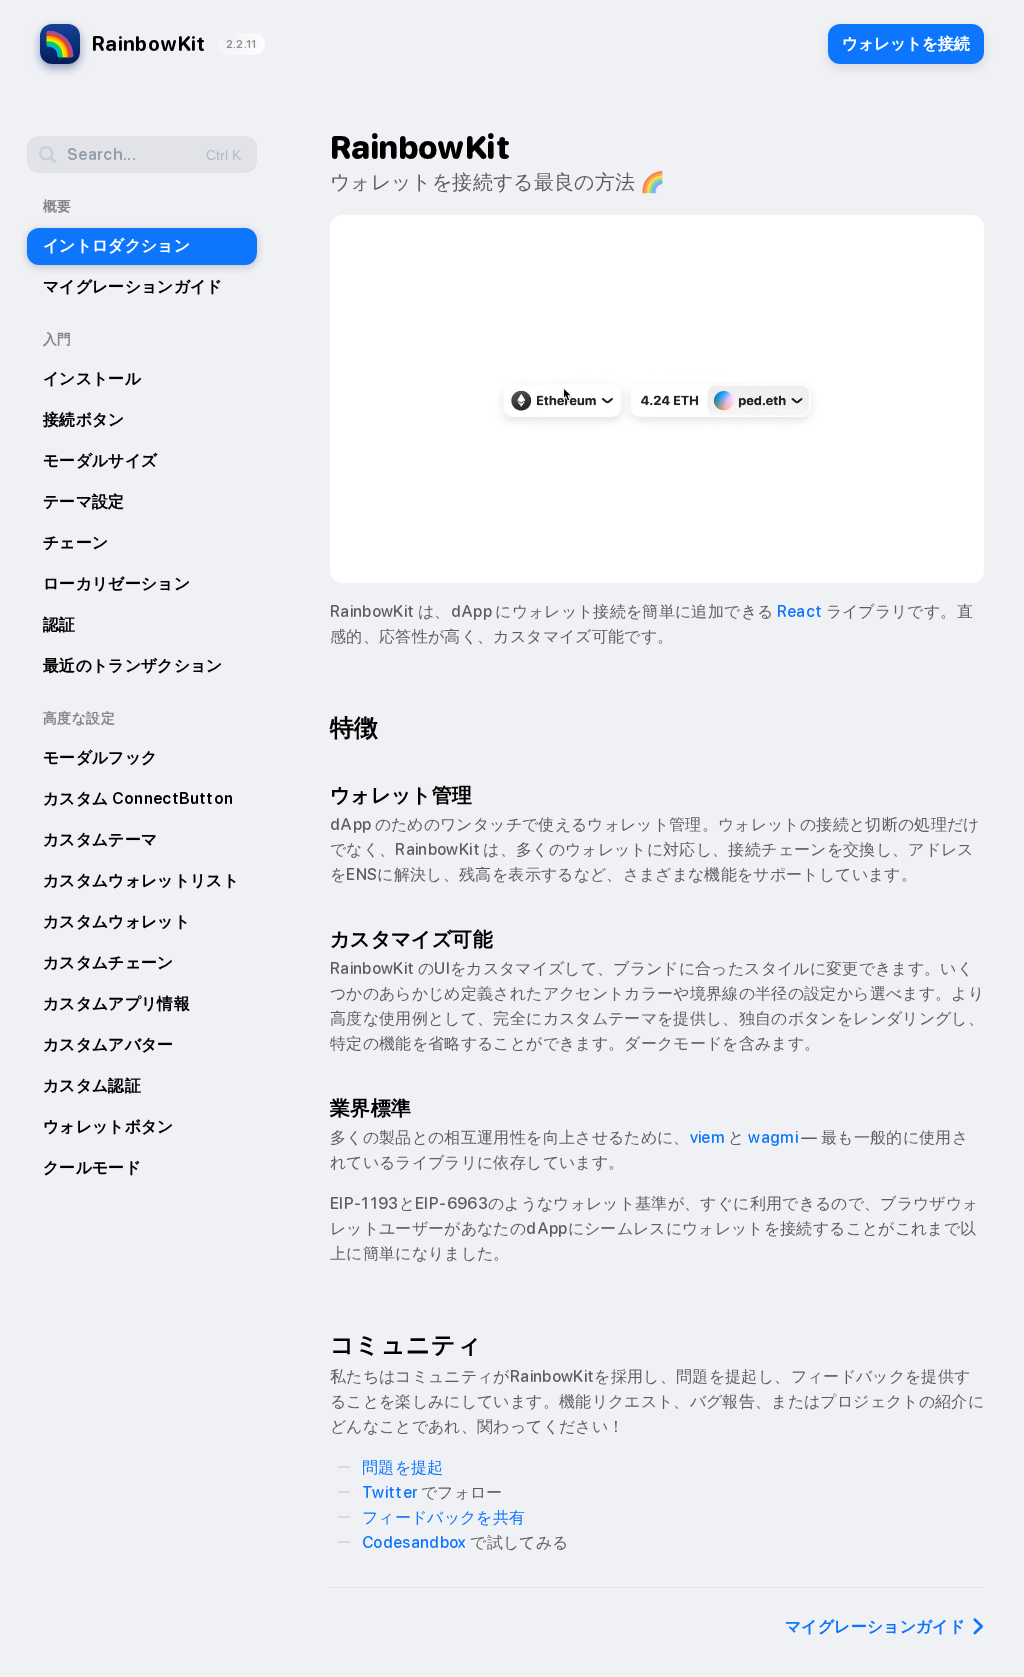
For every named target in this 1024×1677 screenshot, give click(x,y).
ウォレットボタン (108, 1126)
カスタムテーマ (100, 839)
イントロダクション (116, 245)
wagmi (773, 1137)
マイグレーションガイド (133, 286)
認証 (59, 624)
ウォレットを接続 (906, 43)
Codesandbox (414, 1542)
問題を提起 (403, 1467)
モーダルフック (100, 757)
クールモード (92, 1167)
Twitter (389, 1492)
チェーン (75, 542)
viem (707, 1137)
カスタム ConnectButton (138, 798)
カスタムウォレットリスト (141, 880)
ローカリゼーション (116, 583)
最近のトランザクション (133, 665)
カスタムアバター (108, 1044)
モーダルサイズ (100, 460)
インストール (92, 378)
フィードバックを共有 (444, 1517)
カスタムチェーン (108, 962)
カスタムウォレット (116, 921)
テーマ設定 (84, 501)
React (800, 611)
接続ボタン (84, 419)
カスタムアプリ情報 (116, 1003)
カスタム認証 (92, 1085)
